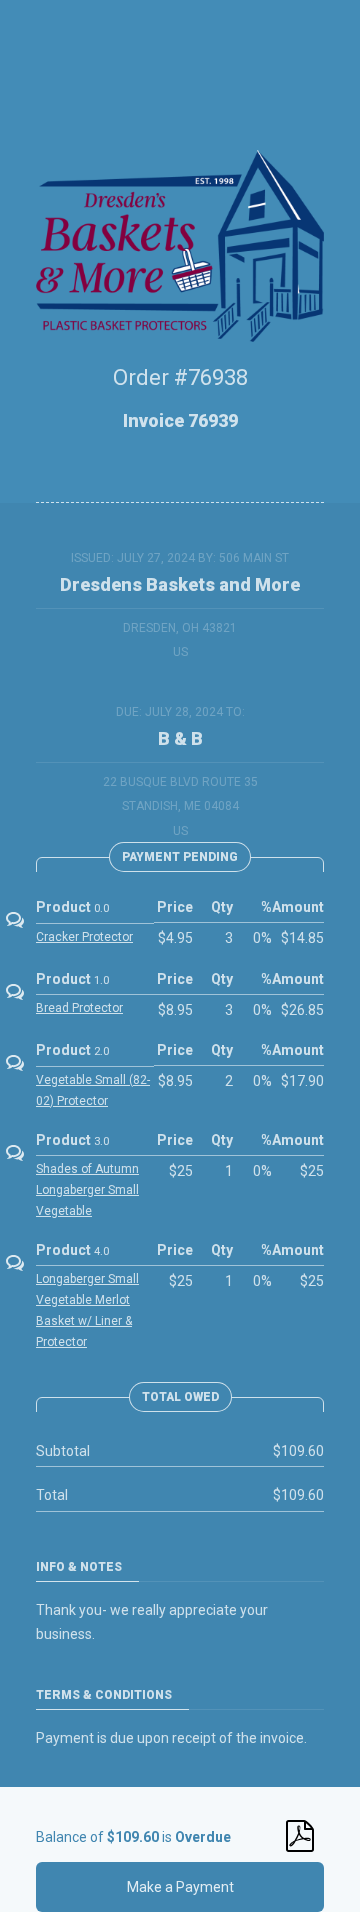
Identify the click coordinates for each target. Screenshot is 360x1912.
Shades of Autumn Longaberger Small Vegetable (87, 1190)
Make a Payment (180, 1887)
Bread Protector (79, 1008)
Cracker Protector (84, 937)
